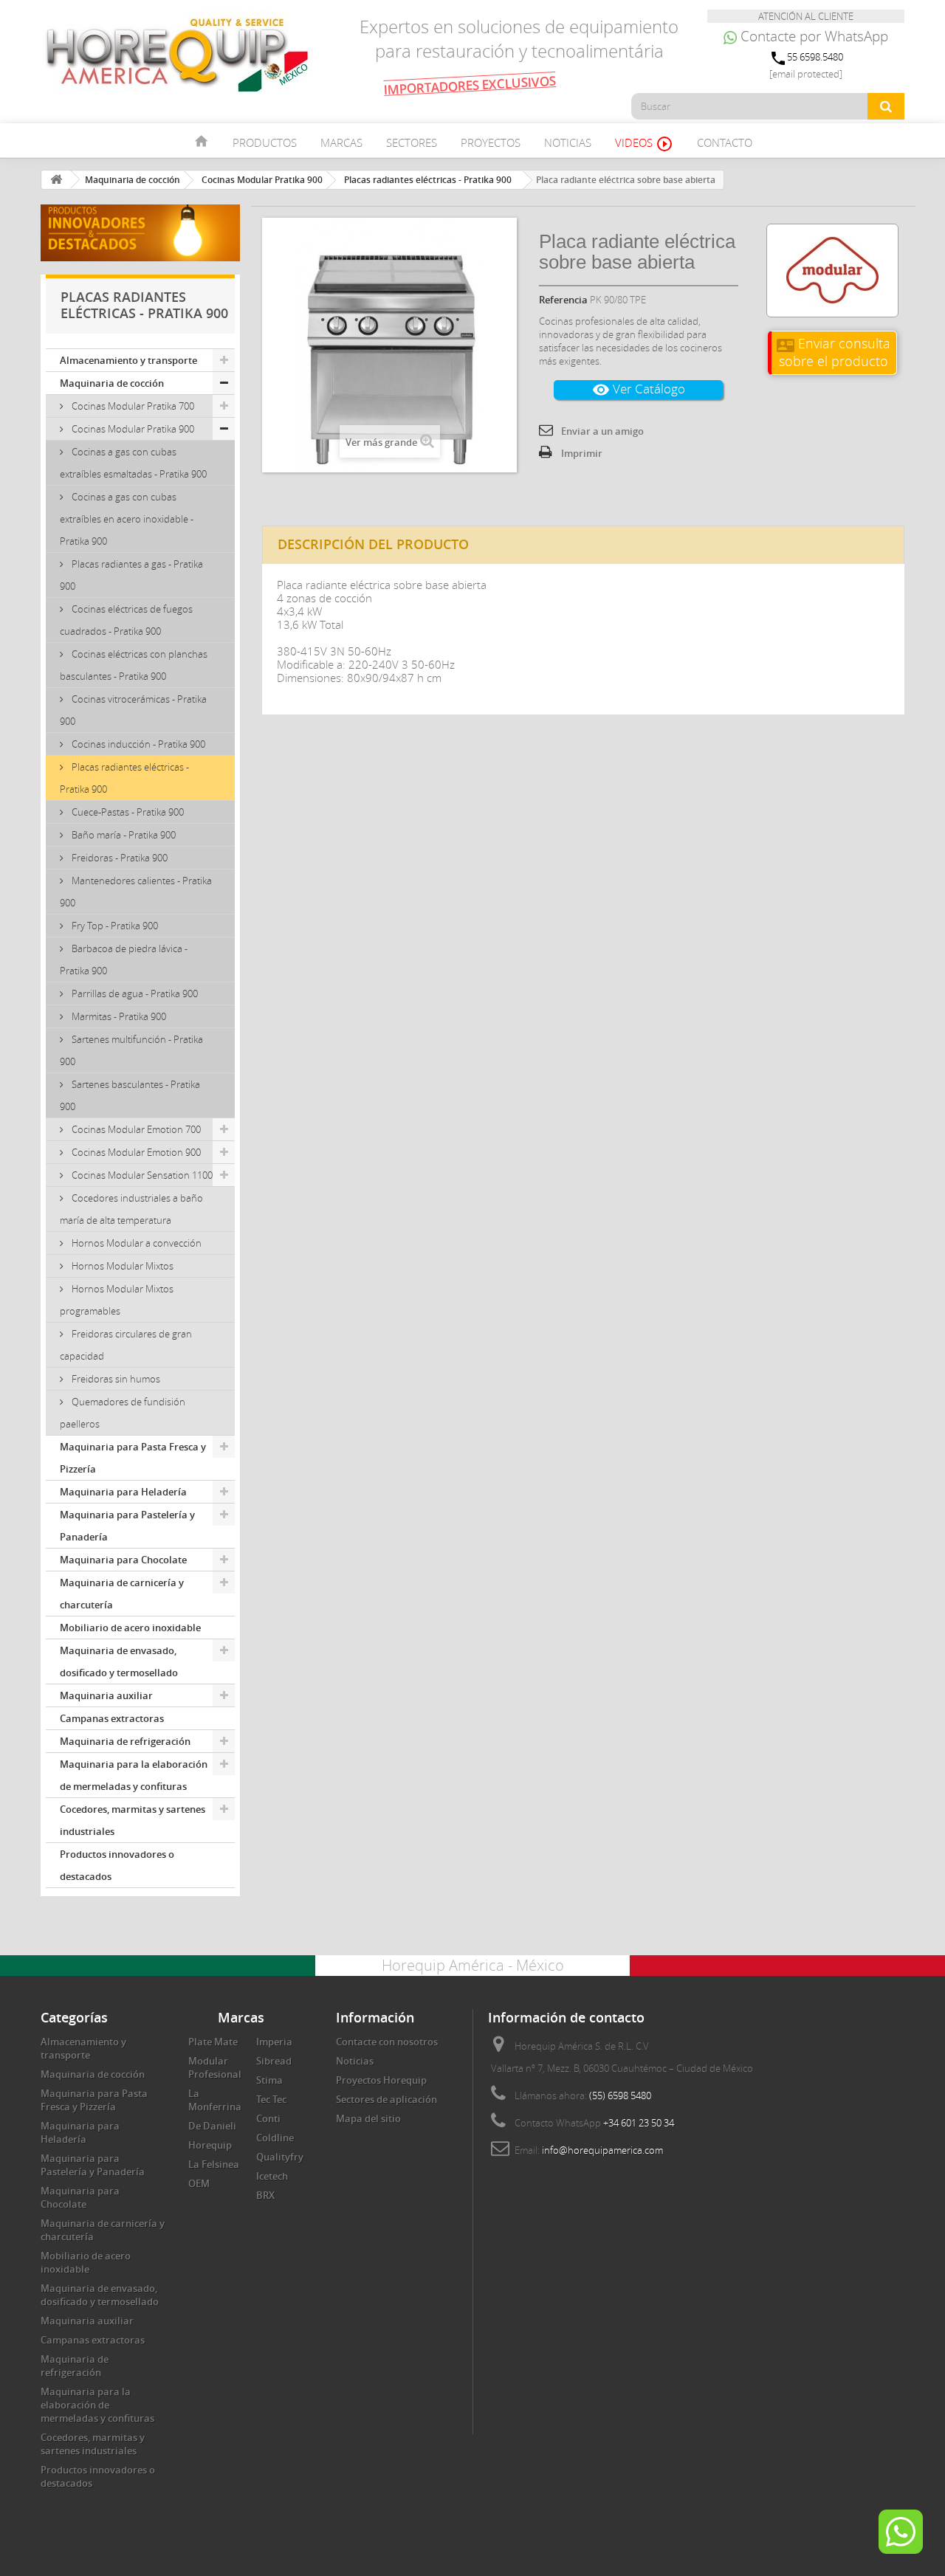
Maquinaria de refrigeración (125, 1741)
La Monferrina (215, 2100)
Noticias (568, 142)
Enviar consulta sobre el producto (834, 352)
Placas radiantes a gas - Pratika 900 (131, 575)
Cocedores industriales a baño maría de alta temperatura (131, 1209)
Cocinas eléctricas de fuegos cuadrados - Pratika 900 (126, 620)
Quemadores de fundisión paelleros (123, 1413)
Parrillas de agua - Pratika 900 (134, 993)
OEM (199, 2183)
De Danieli (212, 2126)
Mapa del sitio (368, 2118)
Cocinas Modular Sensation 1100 (141, 1175)
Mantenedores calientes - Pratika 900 (136, 892)
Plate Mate (213, 2042)
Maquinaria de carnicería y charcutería (122, 1594)
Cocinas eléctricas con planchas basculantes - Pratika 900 (134, 665)
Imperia (274, 2042)
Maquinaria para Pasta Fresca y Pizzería (133, 1458)
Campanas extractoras (112, 1718)
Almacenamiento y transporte (128, 360)
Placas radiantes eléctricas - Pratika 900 (124, 778)
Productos (265, 142)
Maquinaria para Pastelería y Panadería (127, 1526)
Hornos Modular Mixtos (121, 1266)
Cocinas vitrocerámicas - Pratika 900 (133, 710)
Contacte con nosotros (387, 2042)
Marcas (341, 142)
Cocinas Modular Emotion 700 (135, 1129)
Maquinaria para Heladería (123, 1492)
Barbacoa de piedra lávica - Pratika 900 (124, 960)
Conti (268, 2118)
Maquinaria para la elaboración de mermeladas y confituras (134, 1775)
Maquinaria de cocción (112, 383)
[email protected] (806, 74)
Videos (644, 144)
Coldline (275, 2138)
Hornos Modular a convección (135, 1243)
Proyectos (491, 142)
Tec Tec (271, 2099)
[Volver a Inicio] (56, 180)
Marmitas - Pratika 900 (118, 1016)
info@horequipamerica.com (602, 2150)
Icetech (272, 2176)
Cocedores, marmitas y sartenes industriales (133, 1820)
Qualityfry (280, 2157)
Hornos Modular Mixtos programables (117, 1300)
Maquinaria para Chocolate (123, 1560)
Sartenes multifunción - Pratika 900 (131, 1050)
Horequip (210, 2145)
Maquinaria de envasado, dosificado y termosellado (119, 1661)
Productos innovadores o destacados (117, 1865)
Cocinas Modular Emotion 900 (135, 1152)
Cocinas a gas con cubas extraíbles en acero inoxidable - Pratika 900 (127, 519)
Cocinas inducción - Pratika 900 (137, 744)
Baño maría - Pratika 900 (123, 835)
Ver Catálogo (639, 389)
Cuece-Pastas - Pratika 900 (127, 812)
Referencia (563, 300)
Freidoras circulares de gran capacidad (126, 1345)
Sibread (274, 2061)
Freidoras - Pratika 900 (118, 858)
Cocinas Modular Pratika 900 (132, 429)
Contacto (725, 142)
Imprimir (582, 453)
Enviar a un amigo (602, 431)
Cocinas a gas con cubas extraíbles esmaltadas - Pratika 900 (133, 463)
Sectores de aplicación (386, 2099)
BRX (265, 2195)
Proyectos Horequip (381, 2080)
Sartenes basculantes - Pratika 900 (130, 1095)
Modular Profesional (215, 2067)
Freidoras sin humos (115, 1379)
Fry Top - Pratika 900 (114, 926)
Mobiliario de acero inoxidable (130, 1628)
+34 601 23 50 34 (639, 2123)
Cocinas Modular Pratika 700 (132, 406)
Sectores (412, 142)
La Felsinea (214, 2164)
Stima (269, 2080)
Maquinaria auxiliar (106, 1695)
